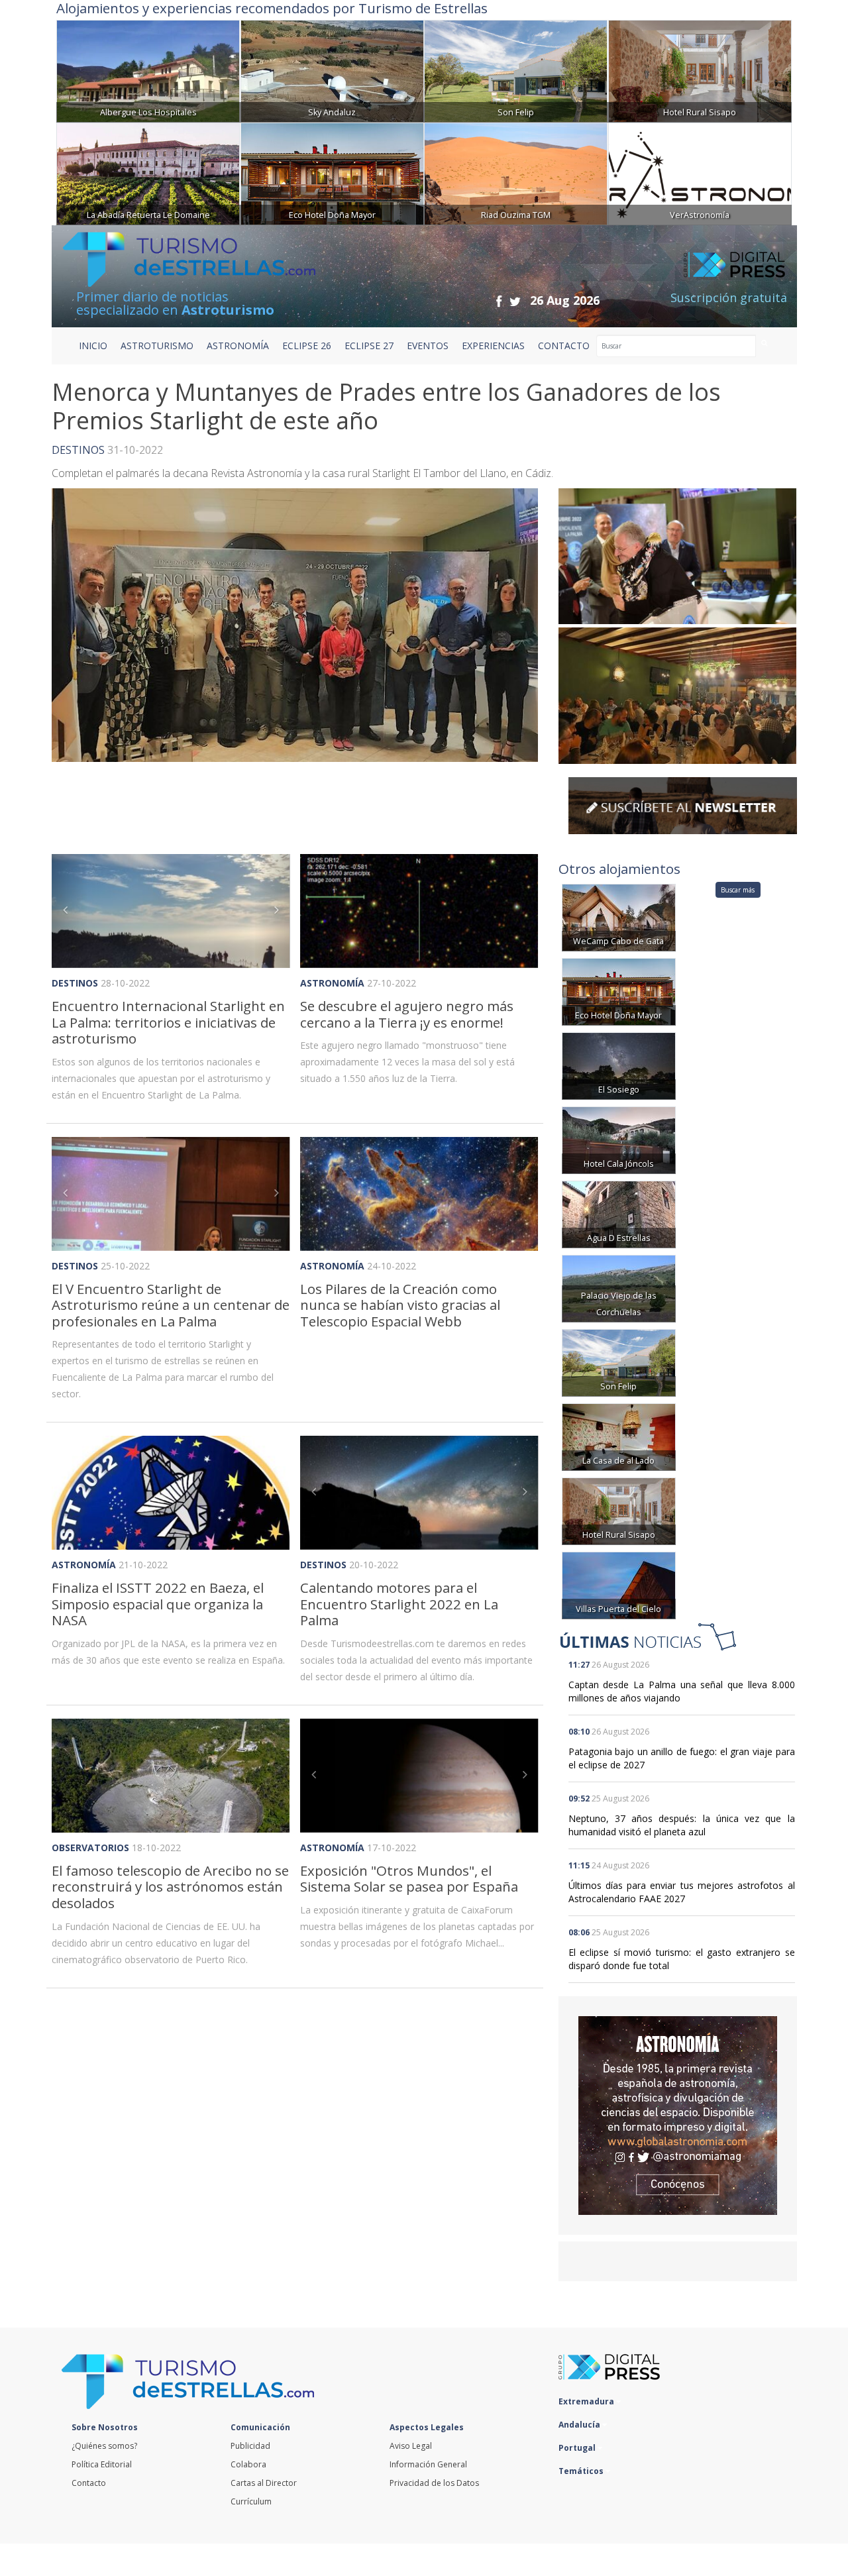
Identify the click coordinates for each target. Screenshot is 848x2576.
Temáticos (582, 2471)
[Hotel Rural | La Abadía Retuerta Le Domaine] (148, 173)
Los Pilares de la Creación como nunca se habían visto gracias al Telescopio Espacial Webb (400, 1305)
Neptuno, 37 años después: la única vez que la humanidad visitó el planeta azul (682, 1825)
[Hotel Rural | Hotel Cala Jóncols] (619, 1139)
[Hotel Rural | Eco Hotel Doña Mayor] (332, 173)
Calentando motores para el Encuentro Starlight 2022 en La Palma (399, 1604)
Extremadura (587, 2401)
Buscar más (738, 890)
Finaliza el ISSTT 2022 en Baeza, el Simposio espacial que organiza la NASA (158, 1604)
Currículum (251, 2501)
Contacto (89, 2483)
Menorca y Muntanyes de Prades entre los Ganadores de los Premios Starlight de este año (386, 406)
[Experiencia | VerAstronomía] (700, 173)
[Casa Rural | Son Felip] (516, 70)
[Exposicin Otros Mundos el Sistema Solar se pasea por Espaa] (419, 1776)
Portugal (578, 2448)
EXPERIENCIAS (493, 346)
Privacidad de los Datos (434, 2483)
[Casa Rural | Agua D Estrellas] (619, 1213)
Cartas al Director (264, 2483)
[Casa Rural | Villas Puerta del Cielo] (619, 1584)
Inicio (93, 346)
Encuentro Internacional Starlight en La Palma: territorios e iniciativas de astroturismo (168, 1022)
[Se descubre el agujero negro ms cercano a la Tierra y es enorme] (419, 911)
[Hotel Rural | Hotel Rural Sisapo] (700, 70)
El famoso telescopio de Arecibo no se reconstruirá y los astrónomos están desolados (170, 1887)
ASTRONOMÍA (238, 346)
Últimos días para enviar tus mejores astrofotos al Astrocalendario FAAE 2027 (682, 1892)
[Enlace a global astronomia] (678, 2116)
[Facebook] (499, 301)
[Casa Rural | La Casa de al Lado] (619, 1436)
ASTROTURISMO (157, 346)
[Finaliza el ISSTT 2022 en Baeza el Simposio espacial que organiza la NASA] (171, 1493)
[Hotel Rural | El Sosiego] (619, 1065)
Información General (428, 2464)
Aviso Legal (411, 2446)
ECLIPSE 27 (369, 346)
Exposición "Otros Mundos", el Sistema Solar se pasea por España (409, 1879)
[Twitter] (515, 301)
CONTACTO (564, 346)
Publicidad (250, 2446)
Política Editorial (102, 2464)
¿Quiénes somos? (104, 2446)
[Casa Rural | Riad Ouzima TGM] (516, 173)
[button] (70, 911)
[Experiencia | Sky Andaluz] (332, 70)
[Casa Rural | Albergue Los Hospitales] (148, 70)
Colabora (248, 2464)
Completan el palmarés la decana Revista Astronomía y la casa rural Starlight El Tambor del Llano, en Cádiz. (302, 473)
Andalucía (580, 2425)
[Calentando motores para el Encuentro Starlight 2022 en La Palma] (419, 1493)
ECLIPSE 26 (307, 346)
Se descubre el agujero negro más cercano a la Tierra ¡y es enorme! (407, 1014)
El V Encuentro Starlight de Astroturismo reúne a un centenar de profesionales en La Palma (171, 1305)
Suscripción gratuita (729, 297)
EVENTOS (428, 346)
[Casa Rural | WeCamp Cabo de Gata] (619, 917)
